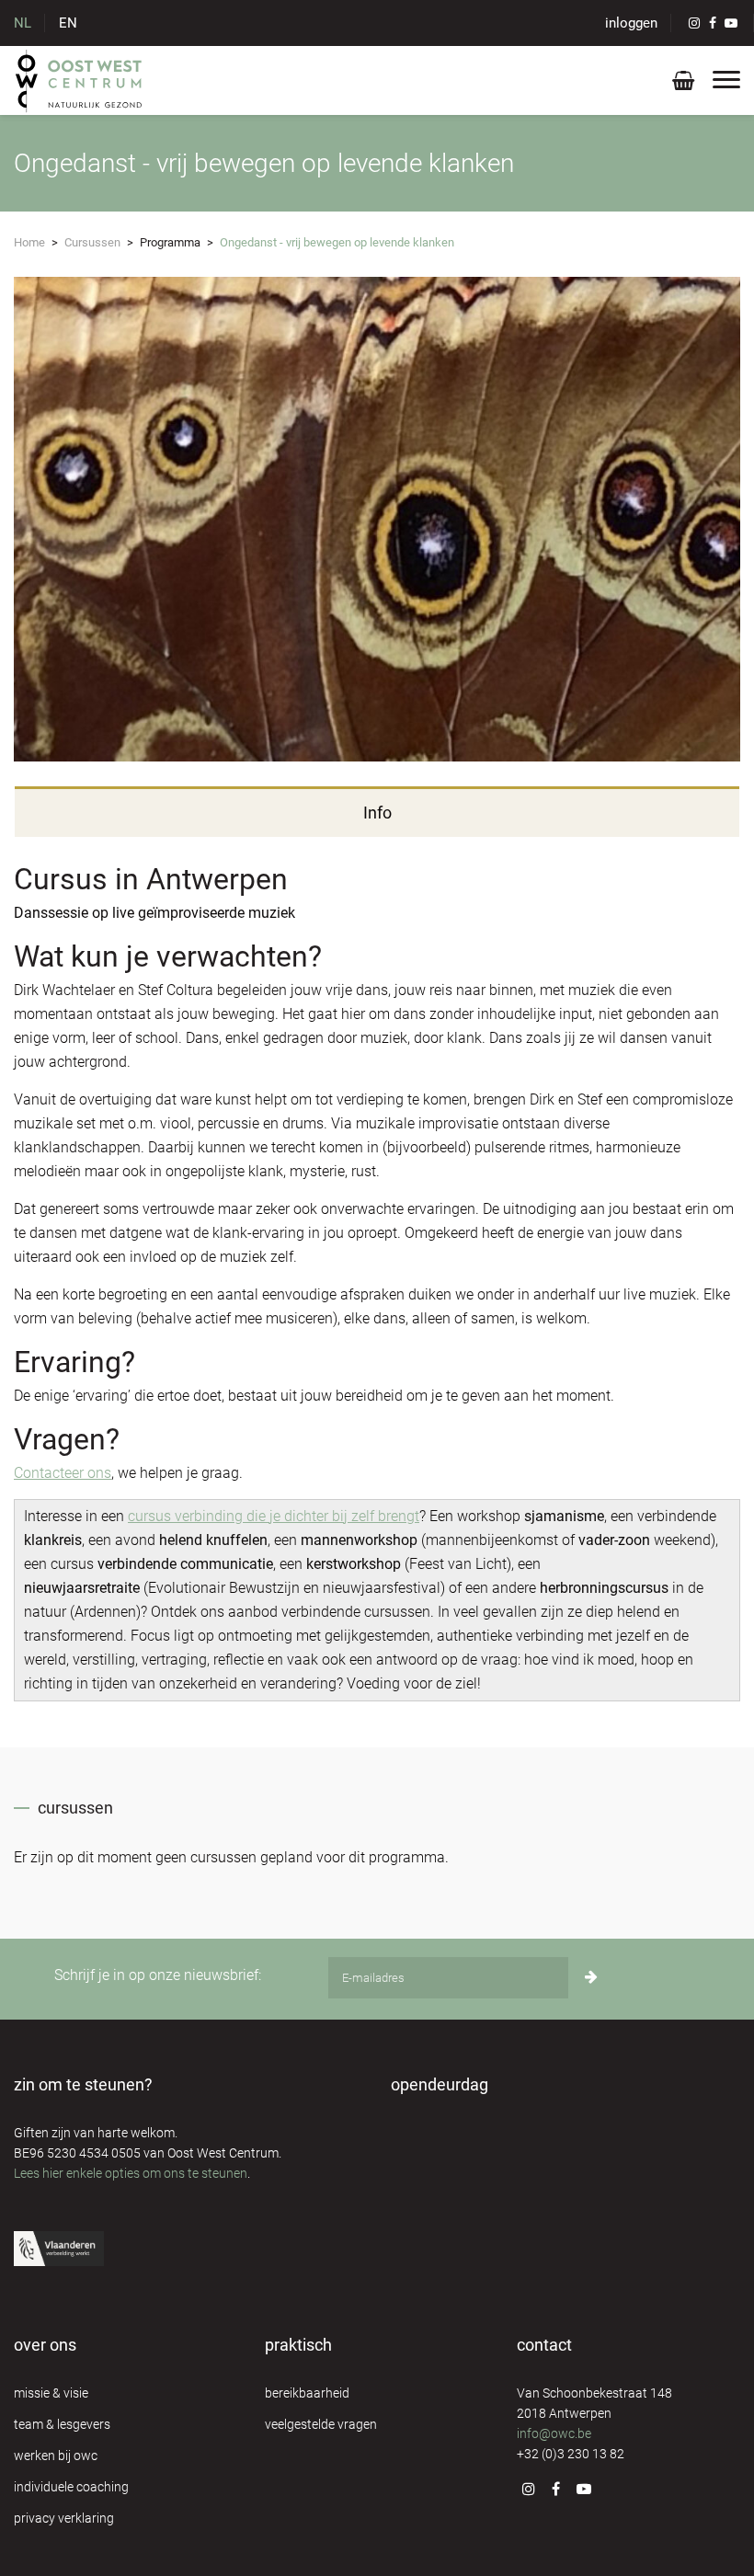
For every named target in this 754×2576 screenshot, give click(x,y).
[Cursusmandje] (683, 84)
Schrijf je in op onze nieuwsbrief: (158, 1975)
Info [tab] (377, 813)
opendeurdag (440, 2084)
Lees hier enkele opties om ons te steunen (131, 2173)
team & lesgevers (62, 2424)
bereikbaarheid (307, 2393)
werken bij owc (56, 2456)
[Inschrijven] (591, 1978)
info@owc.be (554, 2433)
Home (29, 242)
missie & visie (51, 2393)
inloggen (631, 23)
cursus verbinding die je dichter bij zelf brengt (274, 1516)
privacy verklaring (64, 2518)
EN (68, 23)
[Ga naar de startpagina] (80, 80)
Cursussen (92, 242)
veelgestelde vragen (321, 2424)
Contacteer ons (63, 1473)
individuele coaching (71, 2487)
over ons (45, 2345)
